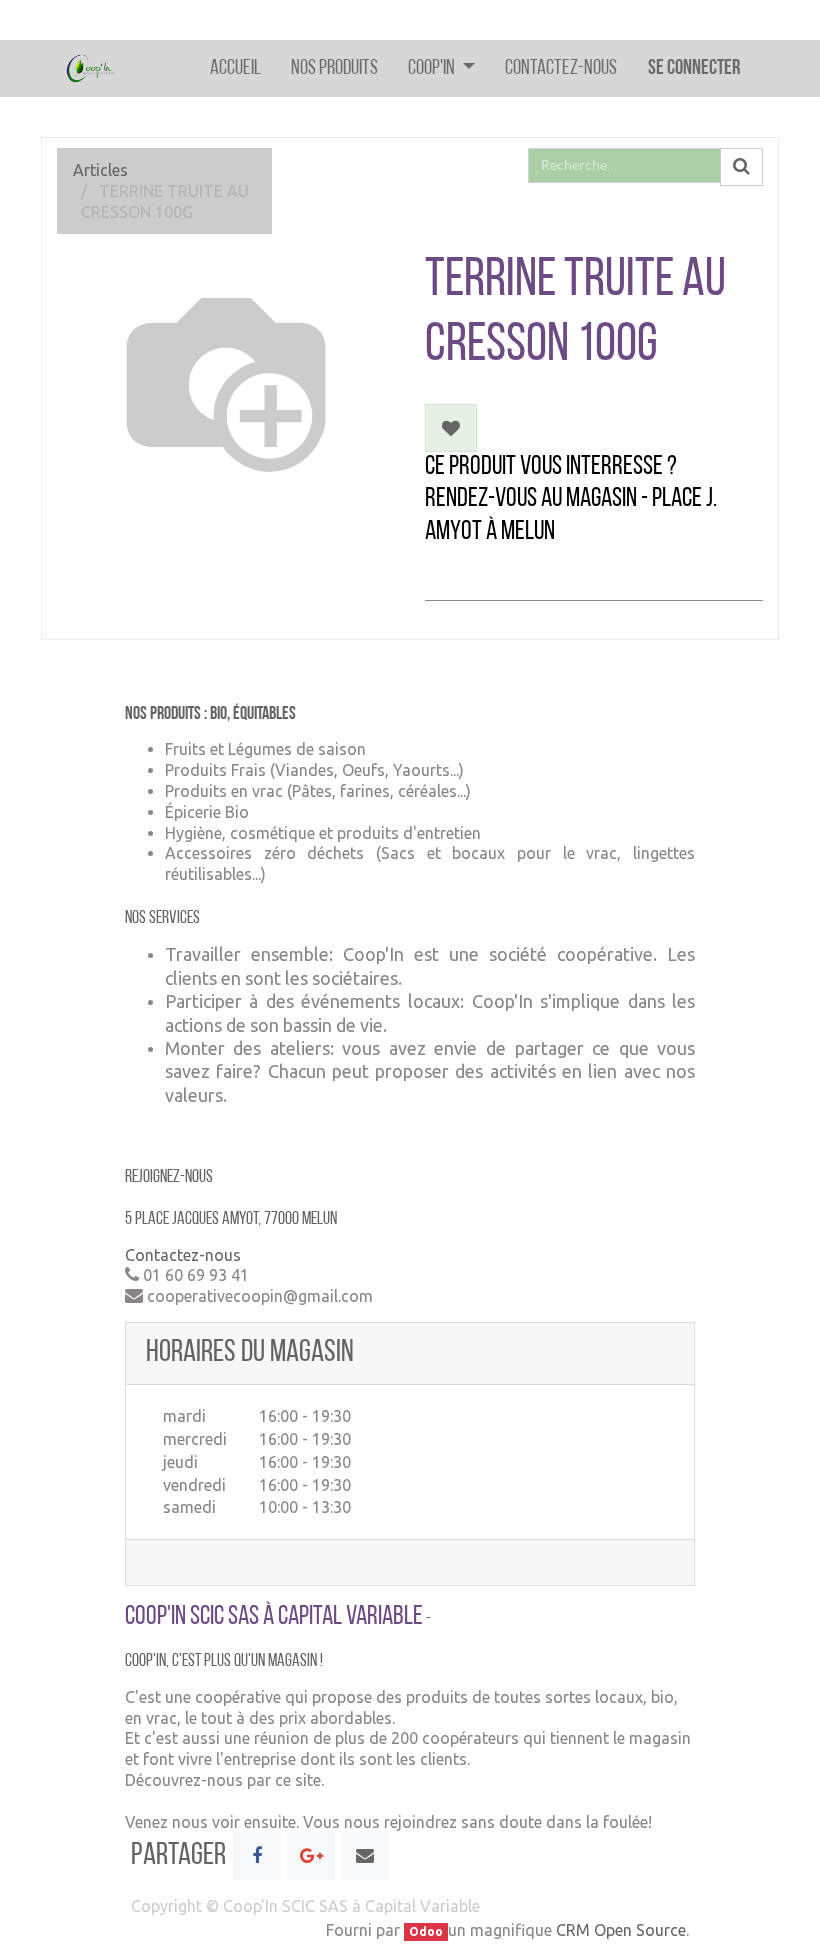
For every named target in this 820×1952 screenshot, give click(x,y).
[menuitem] (235, 68)
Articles (100, 170)
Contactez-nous (183, 1255)
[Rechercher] (741, 167)
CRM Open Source (621, 1930)
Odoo (426, 1931)
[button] (451, 428)
